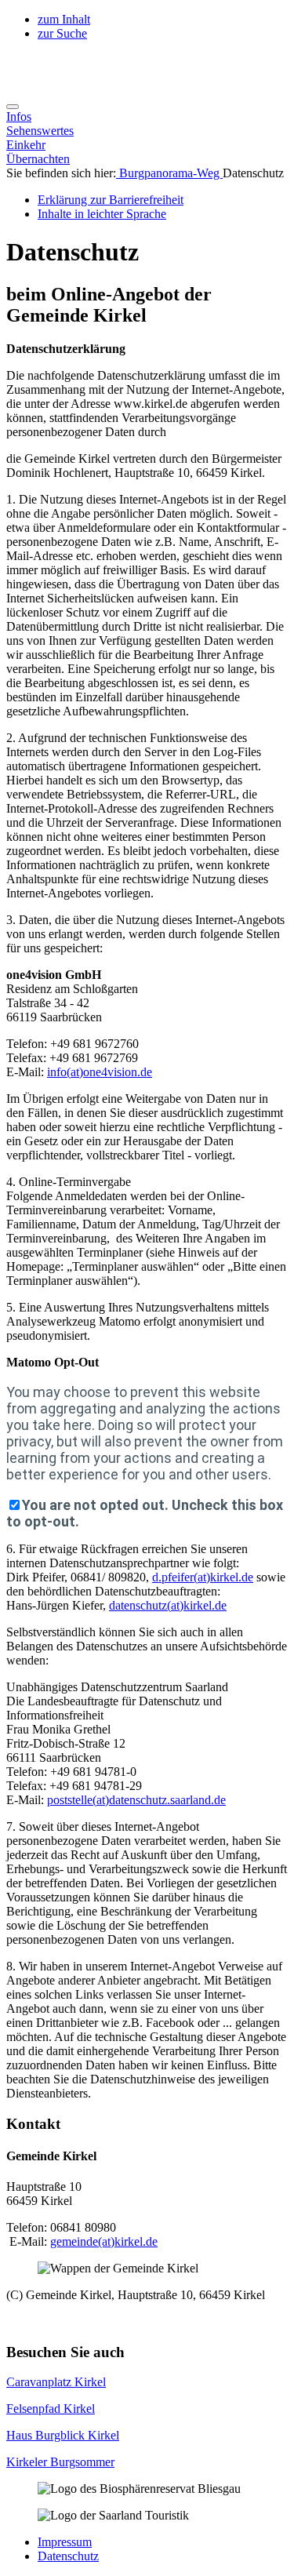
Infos (19, 116)
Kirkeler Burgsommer (60, 2462)
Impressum (65, 2542)
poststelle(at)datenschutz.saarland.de (136, 1800)
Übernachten (38, 159)
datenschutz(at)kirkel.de (168, 1605)
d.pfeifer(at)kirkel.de (203, 1577)
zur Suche (62, 33)
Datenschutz (68, 2556)
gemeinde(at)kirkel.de (104, 2241)
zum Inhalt (64, 19)
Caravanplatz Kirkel (56, 2382)
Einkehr (26, 145)
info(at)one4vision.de (100, 1072)
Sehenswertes (40, 131)
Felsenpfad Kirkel (51, 2409)
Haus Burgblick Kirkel (63, 2435)
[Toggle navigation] (13, 107)
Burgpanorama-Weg (169, 173)
